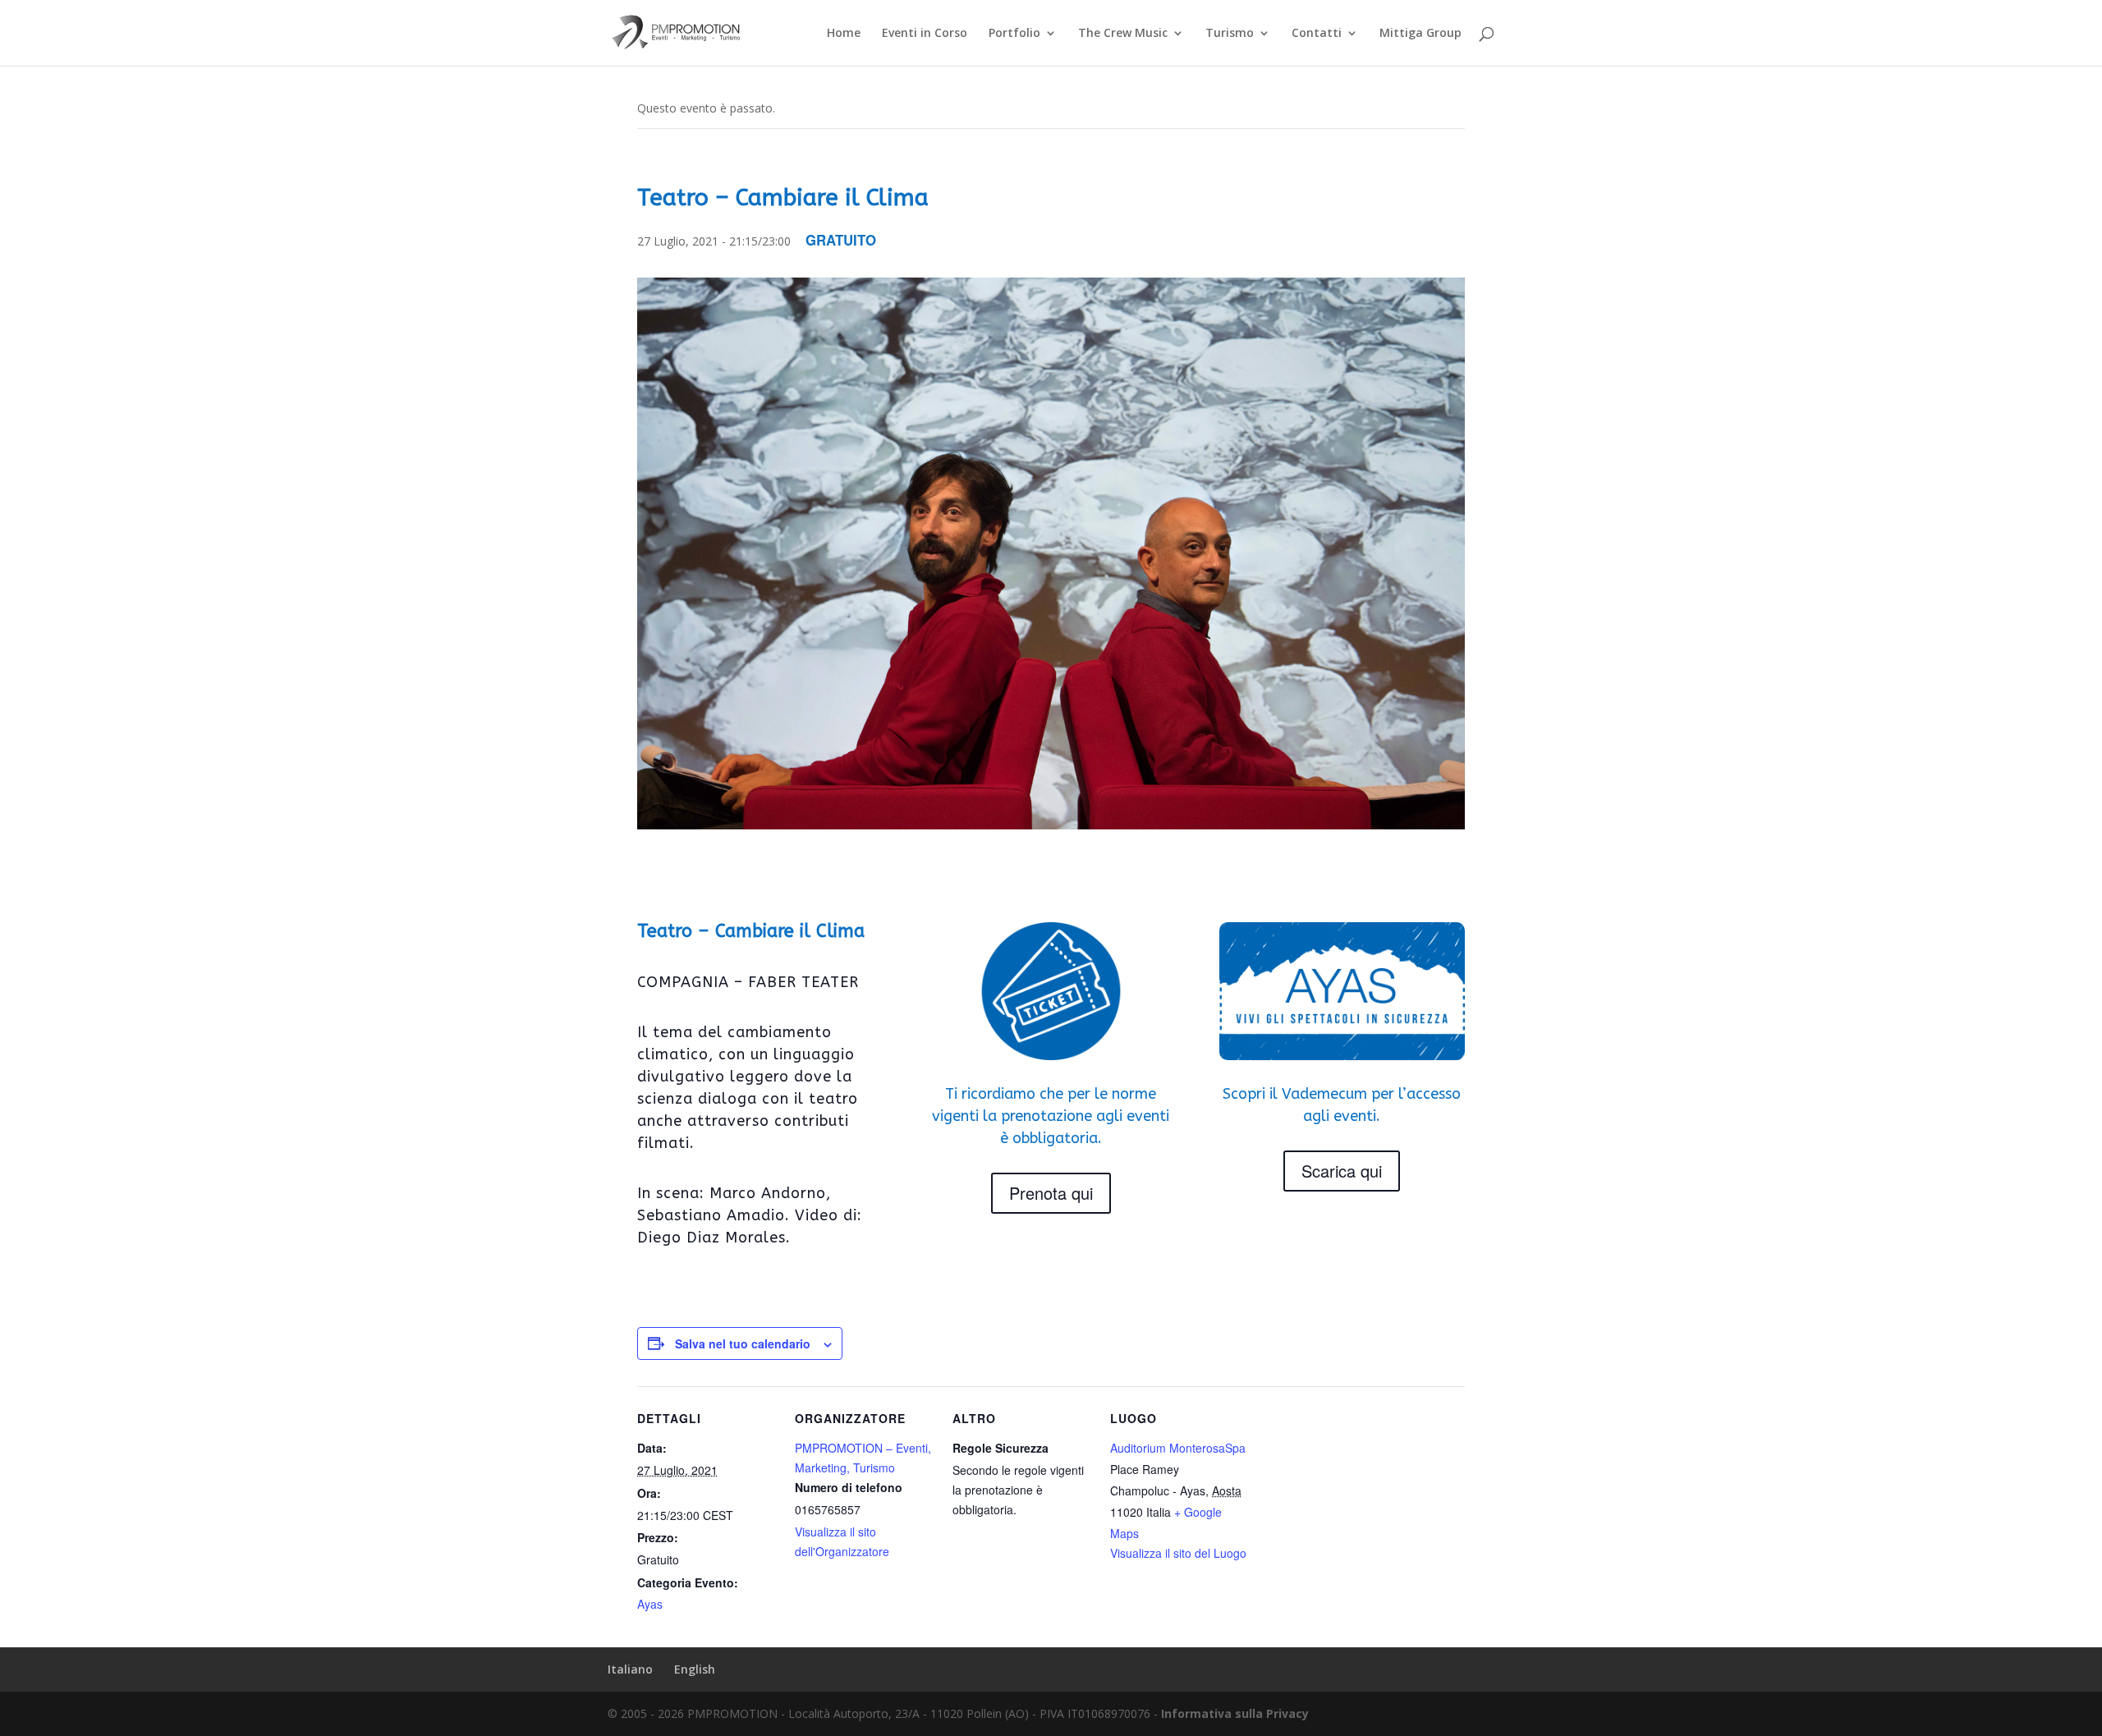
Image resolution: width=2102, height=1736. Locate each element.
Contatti (1317, 34)
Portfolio (1014, 34)
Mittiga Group (1420, 34)
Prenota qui (1051, 1193)
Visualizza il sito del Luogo (1178, 1553)
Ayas (650, 1604)
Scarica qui (1342, 1171)
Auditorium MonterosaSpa (1178, 1448)
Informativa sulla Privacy (1235, 1713)
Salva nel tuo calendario (743, 1343)
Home (844, 34)
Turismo (1230, 34)
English (695, 1669)
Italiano (630, 1669)
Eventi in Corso (925, 34)
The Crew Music (1123, 34)
